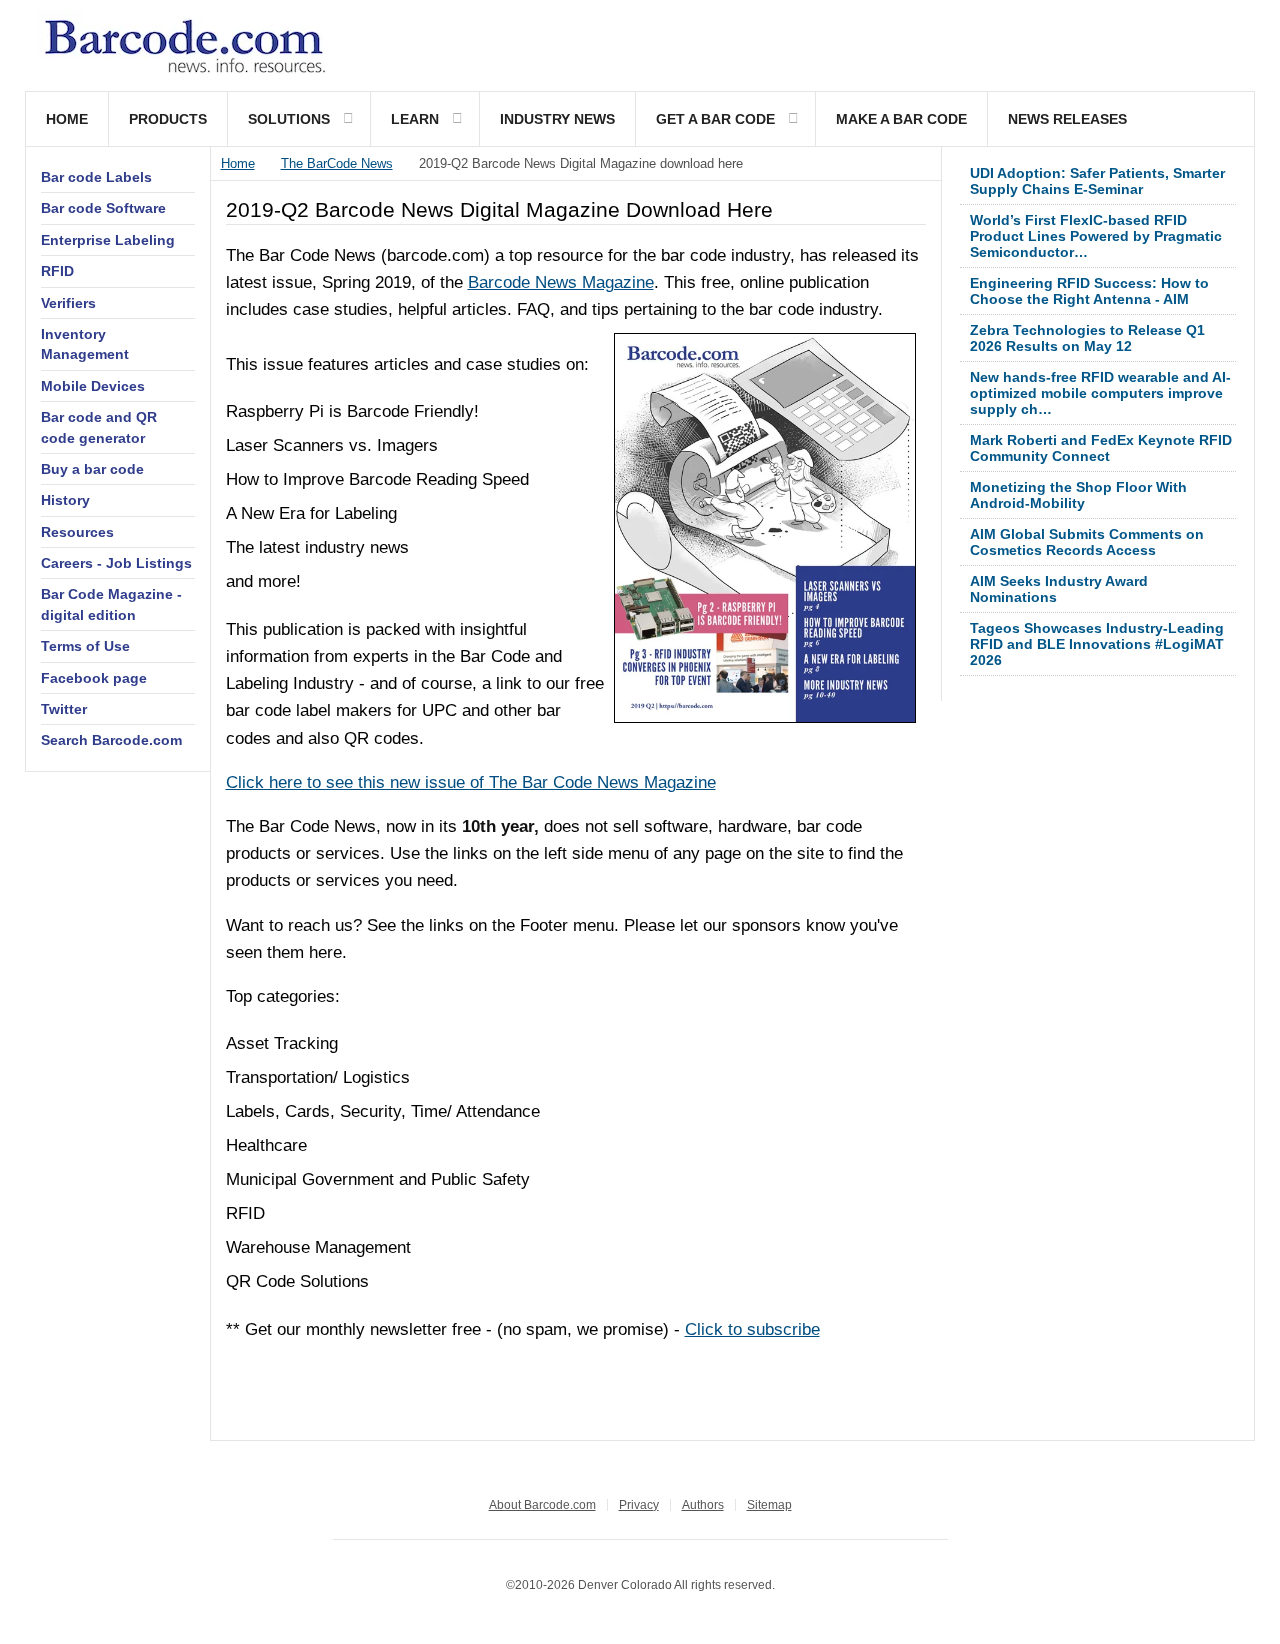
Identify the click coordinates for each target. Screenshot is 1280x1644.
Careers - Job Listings (116, 563)
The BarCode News (337, 163)
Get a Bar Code (715, 119)
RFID (57, 271)
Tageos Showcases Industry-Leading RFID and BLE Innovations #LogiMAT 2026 (1097, 644)
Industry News (557, 119)
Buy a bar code (92, 469)
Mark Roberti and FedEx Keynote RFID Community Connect (1101, 448)
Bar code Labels (96, 177)
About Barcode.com (542, 1505)
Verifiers (68, 303)
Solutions (289, 119)
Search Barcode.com (111, 740)
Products (168, 119)
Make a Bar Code (901, 119)
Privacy (639, 1505)
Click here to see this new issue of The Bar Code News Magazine (471, 782)
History (65, 500)
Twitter (64, 709)
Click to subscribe (752, 1329)
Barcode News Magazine (561, 282)
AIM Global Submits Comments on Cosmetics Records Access (1087, 542)
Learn (415, 119)
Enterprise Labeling (108, 240)
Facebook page (94, 678)
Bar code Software (103, 208)
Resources (77, 532)
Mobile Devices (93, 386)
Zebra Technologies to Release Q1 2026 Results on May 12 (1087, 338)
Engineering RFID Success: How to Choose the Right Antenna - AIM (1089, 291)
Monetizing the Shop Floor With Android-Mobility (1078, 495)
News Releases (1067, 119)
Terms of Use (85, 646)
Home (67, 119)
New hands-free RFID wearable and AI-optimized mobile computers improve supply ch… (1100, 393)
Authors (703, 1505)
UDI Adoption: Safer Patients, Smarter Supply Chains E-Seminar (1097, 181)
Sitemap (769, 1505)
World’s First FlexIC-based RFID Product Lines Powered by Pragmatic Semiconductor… (1096, 236)
